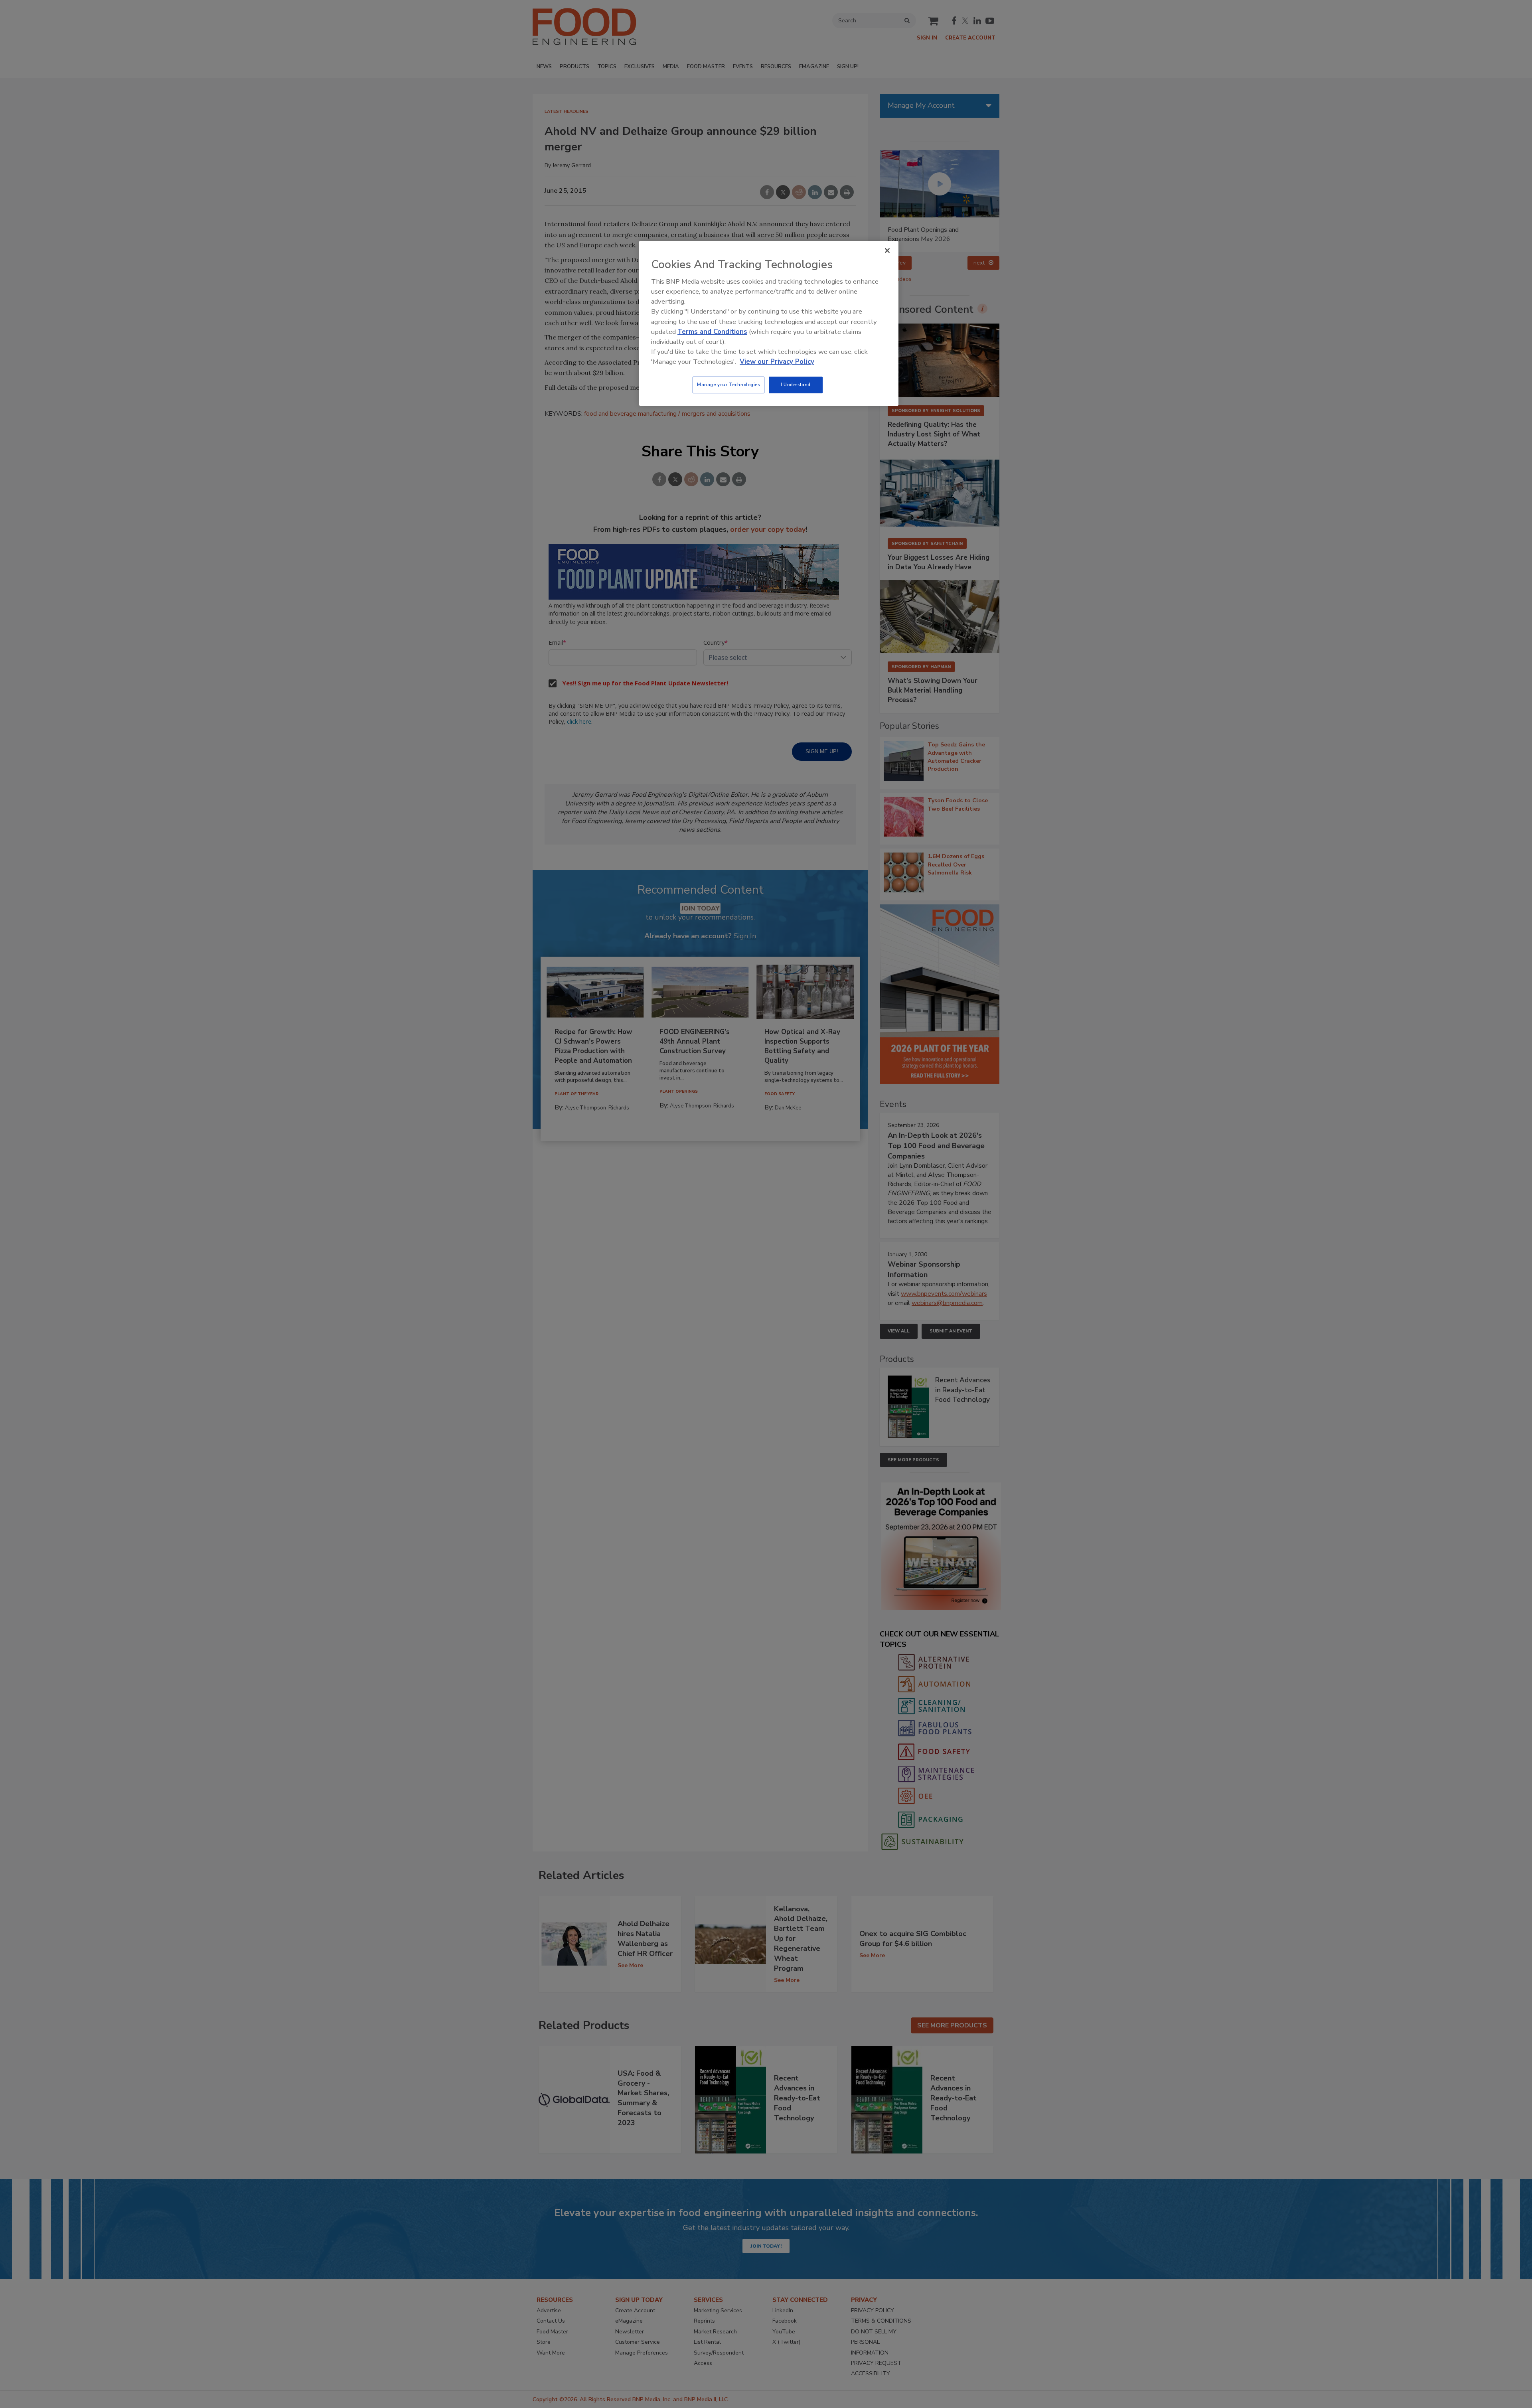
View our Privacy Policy (777, 362)
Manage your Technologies (728, 385)
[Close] (887, 251)
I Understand (796, 385)
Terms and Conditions (712, 332)
